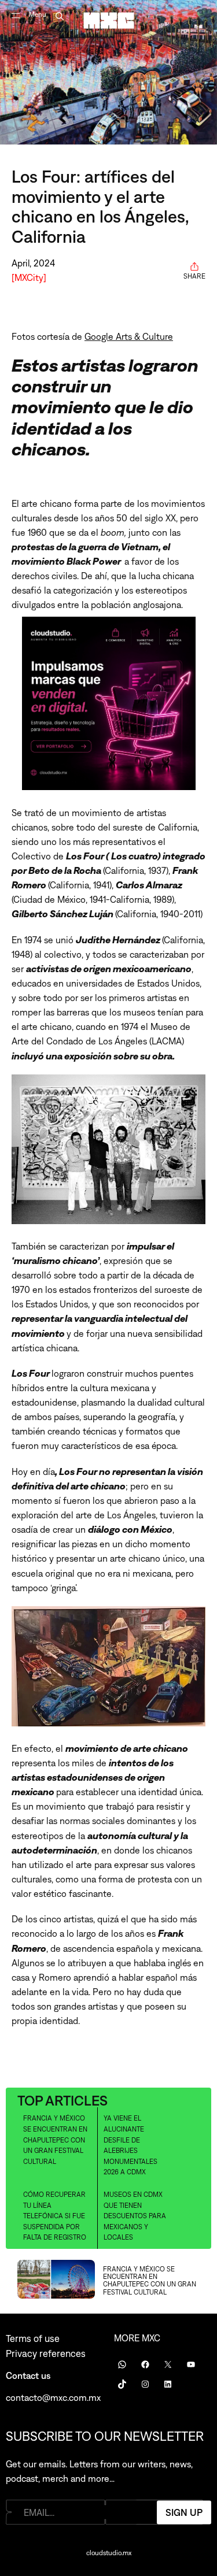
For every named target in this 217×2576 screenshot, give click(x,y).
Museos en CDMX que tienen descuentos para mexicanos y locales (135, 2216)
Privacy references (46, 2353)
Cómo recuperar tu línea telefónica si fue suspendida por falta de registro (55, 2216)
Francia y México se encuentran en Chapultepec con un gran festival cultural (55, 2140)
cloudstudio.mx (109, 2553)
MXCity (29, 277)
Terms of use (33, 2338)
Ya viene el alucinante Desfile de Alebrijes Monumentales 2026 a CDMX (130, 2145)
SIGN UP (184, 2512)
